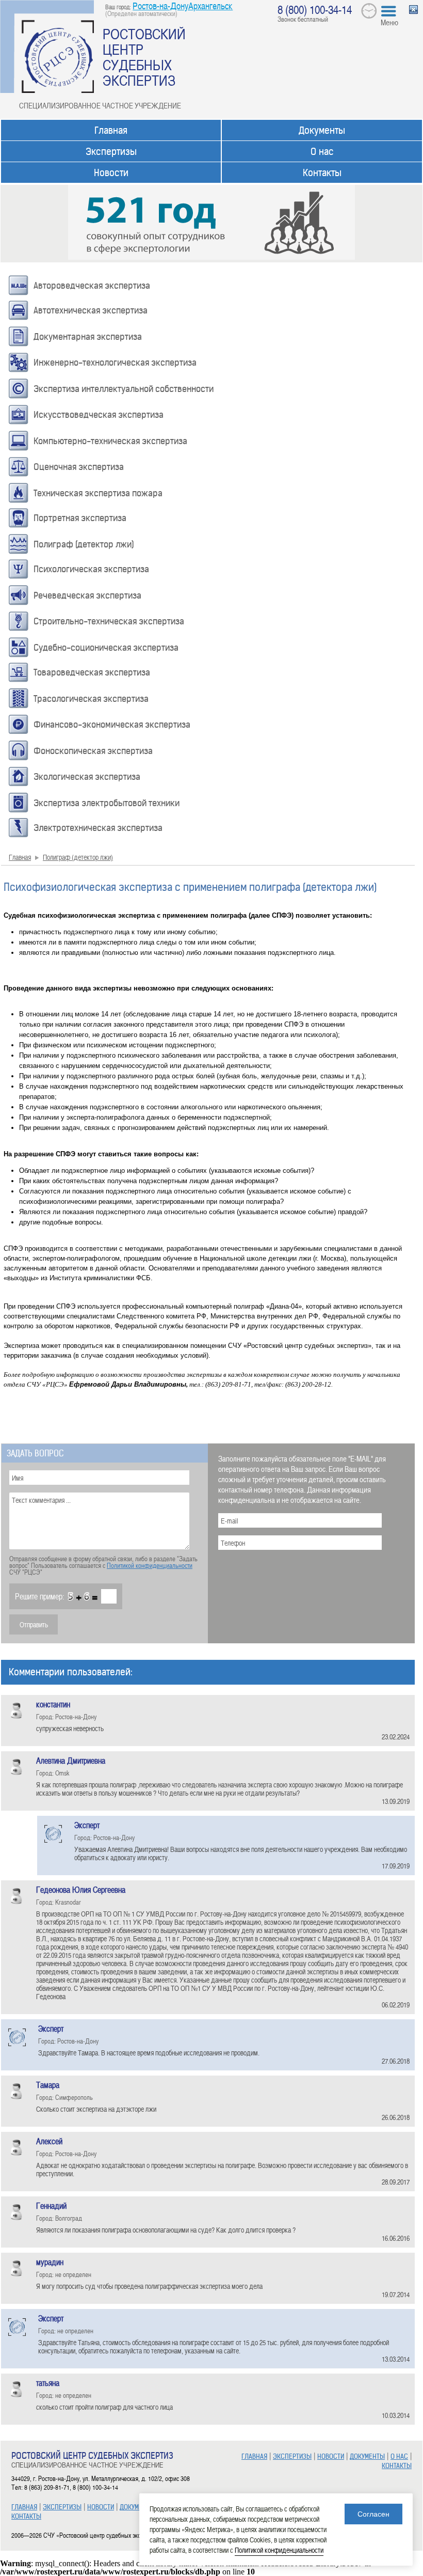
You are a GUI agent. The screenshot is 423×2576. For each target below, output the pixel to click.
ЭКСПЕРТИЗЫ (62, 2507)
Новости (111, 173)
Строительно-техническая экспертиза (109, 621)
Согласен (373, 2514)
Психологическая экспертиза (91, 569)
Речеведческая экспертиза (87, 595)
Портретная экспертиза (80, 518)
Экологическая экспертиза (87, 777)
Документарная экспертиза (88, 337)
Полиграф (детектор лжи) (84, 544)
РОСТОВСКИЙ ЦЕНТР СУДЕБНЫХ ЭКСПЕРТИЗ (144, 57)
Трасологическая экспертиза (91, 699)
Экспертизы (111, 152)
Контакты (322, 173)
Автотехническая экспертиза (91, 310)
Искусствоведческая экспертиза (99, 415)
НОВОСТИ (101, 2507)
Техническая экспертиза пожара (98, 493)
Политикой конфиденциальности (150, 1565)
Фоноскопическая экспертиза (93, 751)
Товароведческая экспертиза (92, 672)
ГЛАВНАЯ (24, 2507)
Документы (322, 130)
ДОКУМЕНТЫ (137, 2507)
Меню (389, 22)
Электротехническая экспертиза (98, 828)
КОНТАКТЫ (26, 2516)
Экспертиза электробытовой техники (107, 803)
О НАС (399, 2456)
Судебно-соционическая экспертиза (106, 648)
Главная (111, 130)
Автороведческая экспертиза (92, 286)
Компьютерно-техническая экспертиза (110, 441)
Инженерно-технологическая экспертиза (115, 363)
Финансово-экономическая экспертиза (112, 725)
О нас (322, 152)
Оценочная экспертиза (79, 467)
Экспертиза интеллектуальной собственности (124, 389)
